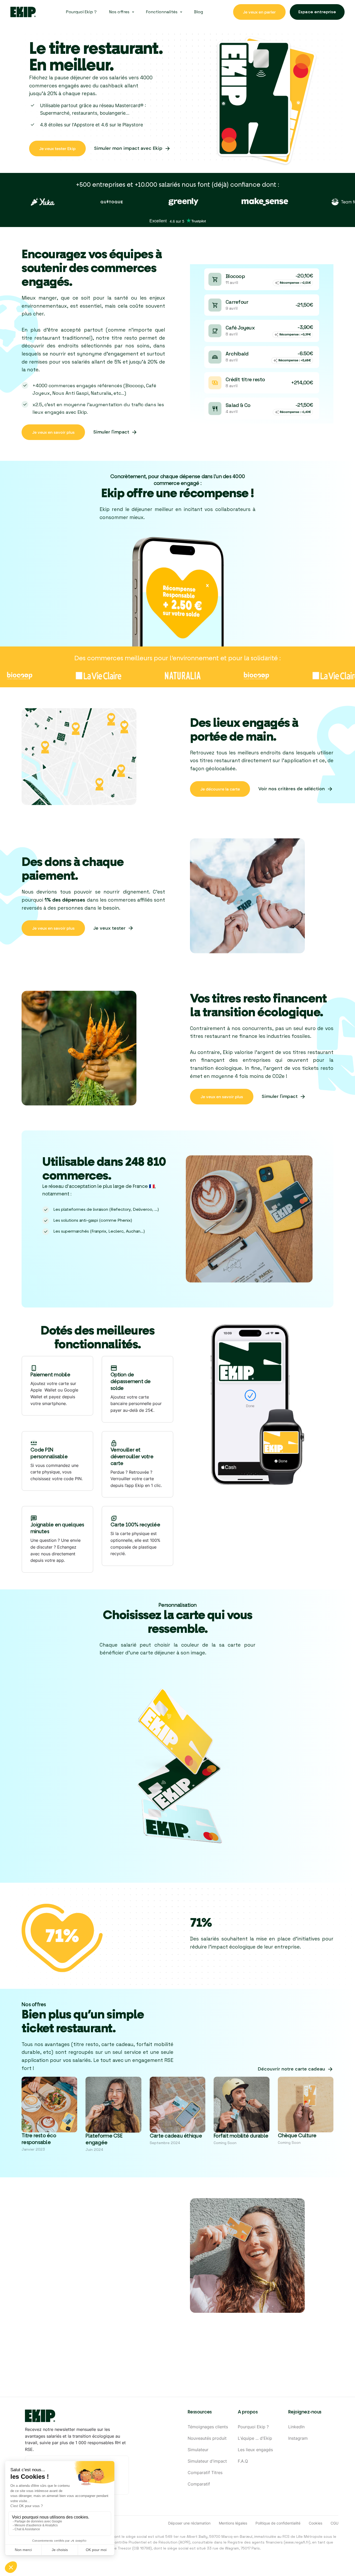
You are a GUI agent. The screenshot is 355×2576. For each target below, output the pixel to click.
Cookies (315, 2523)
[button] (121, 12)
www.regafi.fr (297, 2542)
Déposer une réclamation (189, 2523)
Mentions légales (233, 2523)
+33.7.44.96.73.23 (158, 2365)
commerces (124, 268)
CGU (334, 2523)
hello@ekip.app (231, 2365)
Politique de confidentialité (278, 2523)
